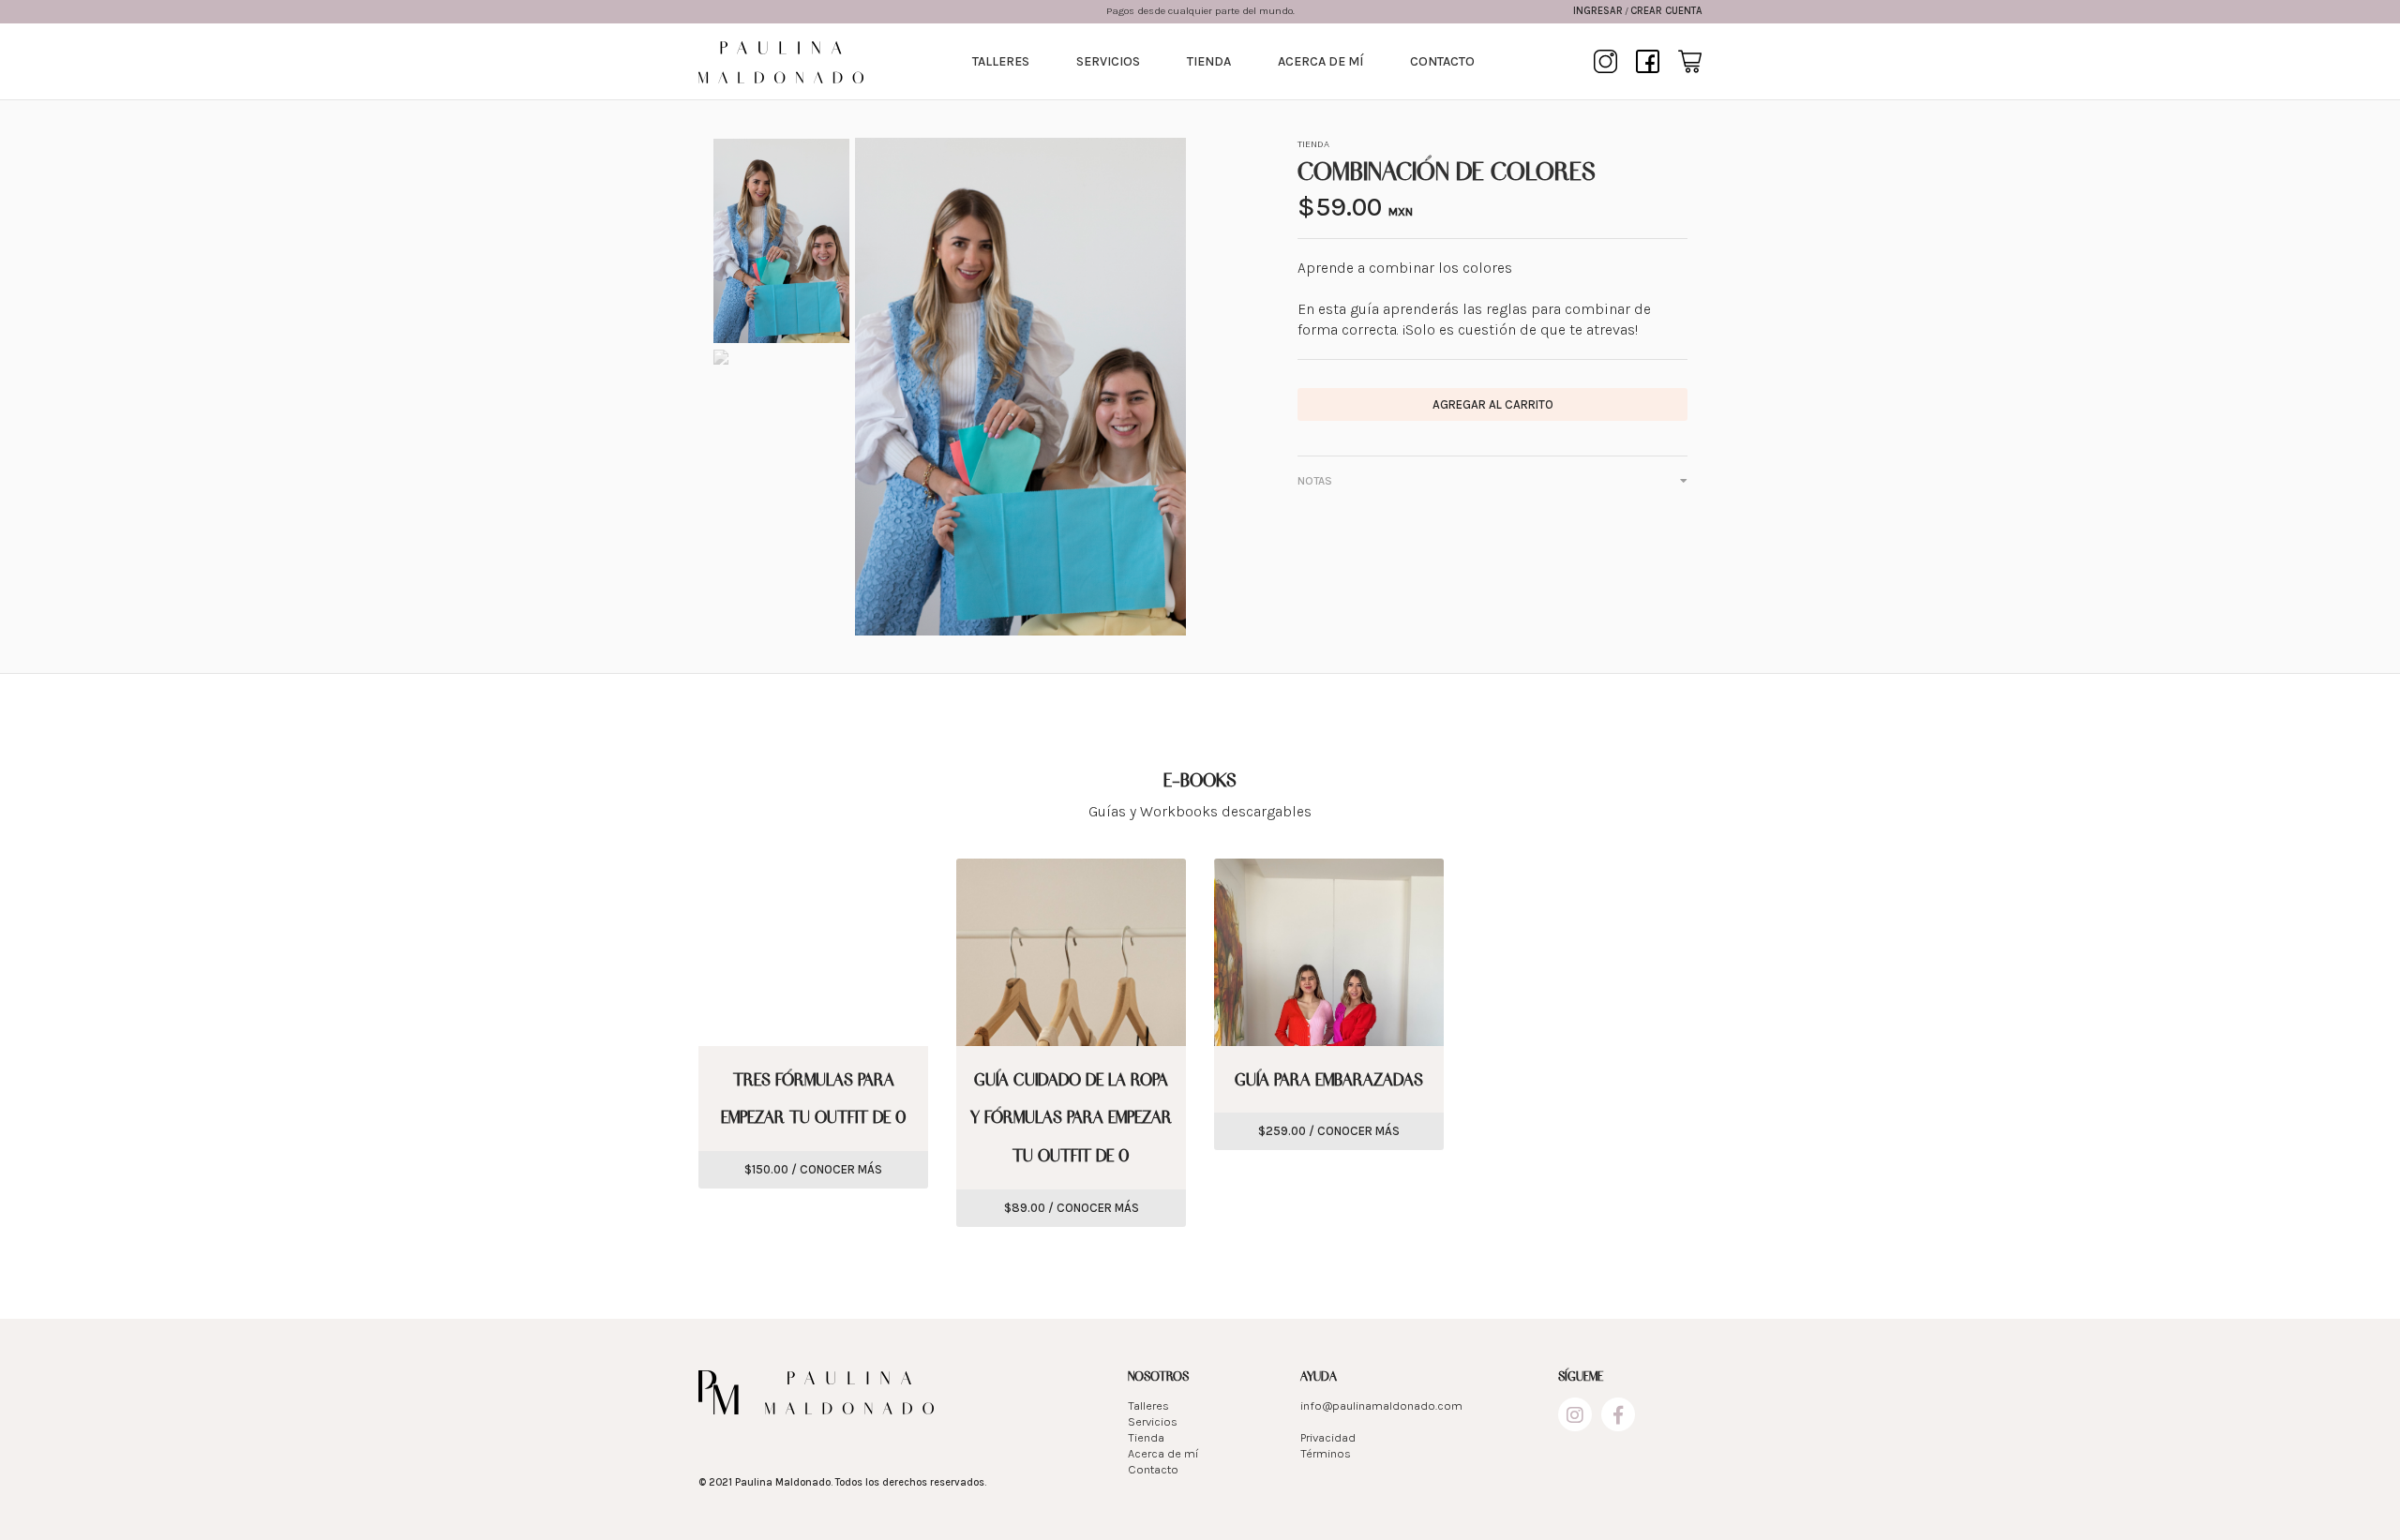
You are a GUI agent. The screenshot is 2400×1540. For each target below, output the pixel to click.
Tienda (1209, 61)
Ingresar (1598, 11)
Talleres (1001, 61)
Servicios (1108, 61)
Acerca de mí (1320, 61)
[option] (1021, 387)
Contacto (1442, 61)
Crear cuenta (1666, 11)
